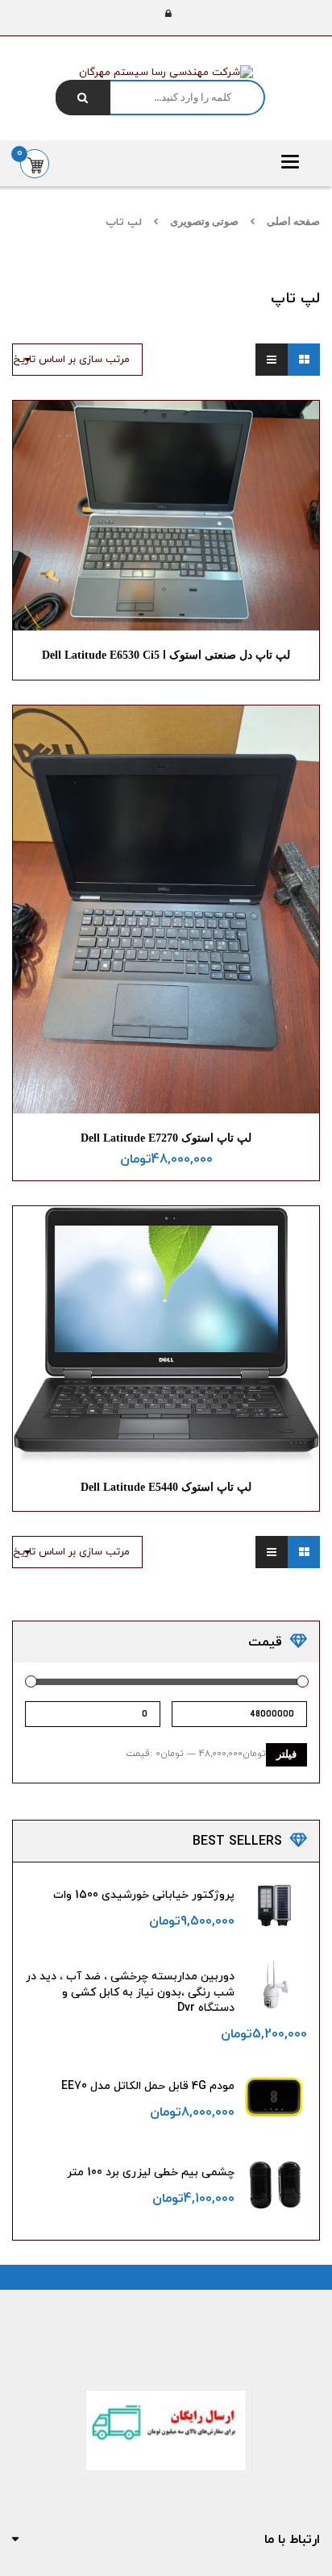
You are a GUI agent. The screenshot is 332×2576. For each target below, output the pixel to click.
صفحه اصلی (293, 221)
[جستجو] (83, 98)
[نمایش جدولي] (304, 360)
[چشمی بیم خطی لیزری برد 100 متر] (275, 2184)
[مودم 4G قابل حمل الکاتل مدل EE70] (275, 2098)
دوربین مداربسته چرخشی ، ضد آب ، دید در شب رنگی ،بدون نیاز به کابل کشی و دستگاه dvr (130, 1993)
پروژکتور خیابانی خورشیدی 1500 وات (144, 1895)
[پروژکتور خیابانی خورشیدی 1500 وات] (275, 1904)
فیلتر (286, 1754)
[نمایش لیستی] (272, 360)
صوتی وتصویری (204, 221)
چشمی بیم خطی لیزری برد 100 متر (151, 2172)
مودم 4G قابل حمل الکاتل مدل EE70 (148, 2086)
